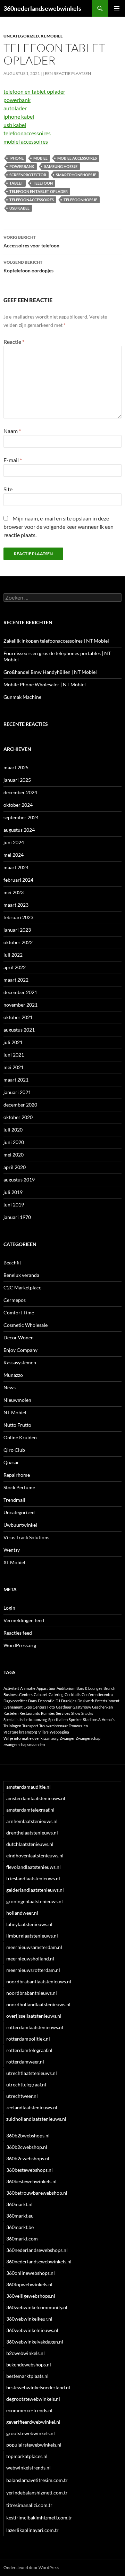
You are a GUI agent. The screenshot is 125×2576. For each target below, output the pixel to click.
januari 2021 (17, 1092)
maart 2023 (16, 905)
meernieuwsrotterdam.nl (33, 1970)
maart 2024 (16, 867)
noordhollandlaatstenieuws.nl (38, 2004)
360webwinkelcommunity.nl (37, 2307)
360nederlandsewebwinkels (42, 8)
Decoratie (46, 1701)
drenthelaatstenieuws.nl (32, 1833)
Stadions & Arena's (99, 1719)
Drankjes (69, 1701)
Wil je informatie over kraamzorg (31, 1738)
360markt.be (20, 2227)
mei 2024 (14, 855)
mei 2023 (14, 892)
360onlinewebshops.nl (31, 2273)
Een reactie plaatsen (68, 73)
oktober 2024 (18, 805)
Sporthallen (58, 1719)
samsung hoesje (61, 166)
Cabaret (41, 1694)
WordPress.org (20, 1645)
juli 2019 (13, 1192)
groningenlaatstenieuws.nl (35, 1901)
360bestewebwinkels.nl (31, 2181)
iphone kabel (19, 116)
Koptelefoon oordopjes (28, 266)
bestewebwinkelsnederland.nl (38, 2387)
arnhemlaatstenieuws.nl (32, 1821)
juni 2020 (14, 1142)
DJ (58, 1701)
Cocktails (73, 1694)
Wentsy (12, 1550)
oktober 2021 (18, 1017)
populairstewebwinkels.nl (34, 2445)
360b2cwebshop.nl (27, 2147)
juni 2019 (14, 1205)
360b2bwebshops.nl (28, 2136)
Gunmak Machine (22, 697)
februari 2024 (18, 880)
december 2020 (20, 1105)
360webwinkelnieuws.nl (32, 2330)
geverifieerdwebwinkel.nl (33, 2422)
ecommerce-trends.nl (29, 2410)
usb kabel (15, 125)
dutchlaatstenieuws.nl (30, 1844)
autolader (15, 108)
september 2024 (21, 817)
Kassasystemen (20, 1362)
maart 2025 (16, 767)
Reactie (14, 342)
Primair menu (117, 8)
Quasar (11, 1462)
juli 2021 (13, 1042)
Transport (30, 1726)
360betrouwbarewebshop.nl (37, 2193)
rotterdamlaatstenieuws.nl (35, 2027)
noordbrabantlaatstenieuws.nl (39, 1981)
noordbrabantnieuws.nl (32, 1993)
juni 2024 (14, 842)
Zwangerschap (88, 1738)
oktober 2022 (18, 942)
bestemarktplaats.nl (27, 2376)
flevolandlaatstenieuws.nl (34, 1867)
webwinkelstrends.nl (28, 2468)
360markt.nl (19, 2204)
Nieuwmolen (17, 1400)
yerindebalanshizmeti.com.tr (37, 2493)
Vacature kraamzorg (20, 1732)
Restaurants (30, 1713)
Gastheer (64, 1707)
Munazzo (13, 1375)
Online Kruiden (20, 1437)
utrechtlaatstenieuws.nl (32, 2073)
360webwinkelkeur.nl (29, 2319)
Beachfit (12, 1262)
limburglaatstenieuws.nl (32, 1936)
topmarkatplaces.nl (27, 2456)
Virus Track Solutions (26, 1537)
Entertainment (107, 1701)
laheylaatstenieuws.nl (29, 1924)
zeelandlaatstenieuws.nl (32, 2107)
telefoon (43, 183)
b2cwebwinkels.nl (26, 2353)
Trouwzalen (78, 1726)
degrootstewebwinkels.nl (33, 2399)
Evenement (13, 1707)
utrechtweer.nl (22, 2096)
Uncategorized (21, 36)
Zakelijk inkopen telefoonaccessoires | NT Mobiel (56, 641)
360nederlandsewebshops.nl (37, 2250)
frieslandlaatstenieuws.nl (33, 1878)
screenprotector (28, 175)
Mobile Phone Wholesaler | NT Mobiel (45, 684)
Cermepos (15, 1300)
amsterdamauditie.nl (28, 1787)
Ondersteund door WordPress (31, 2567)
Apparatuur (46, 1688)
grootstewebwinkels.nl (31, 2433)
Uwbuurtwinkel (20, 1525)
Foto (51, 1707)
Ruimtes (48, 1713)
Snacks (87, 1713)
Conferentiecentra (97, 1694)
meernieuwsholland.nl (30, 1959)
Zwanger (67, 1738)
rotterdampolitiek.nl (28, 2039)
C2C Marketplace (22, 1287)
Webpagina (59, 1732)
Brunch (109, 1688)
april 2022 (15, 967)
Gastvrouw (82, 1707)
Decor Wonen (19, 1337)
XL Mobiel (52, 36)
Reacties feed (18, 1633)
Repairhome (17, 1475)
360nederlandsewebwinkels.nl (39, 2261)
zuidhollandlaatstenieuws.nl (36, 2119)
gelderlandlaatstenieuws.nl (35, 1890)
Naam (12, 431)
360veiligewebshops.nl (31, 2296)
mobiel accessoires (26, 141)
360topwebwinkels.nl (29, 2284)
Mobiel (40, 158)
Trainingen (12, 1726)
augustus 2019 (19, 1180)
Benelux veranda (21, 1275)
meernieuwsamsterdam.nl (34, 1947)
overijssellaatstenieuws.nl (34, 2016)
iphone (16, 158)
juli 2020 (13, 1130)
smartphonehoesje (76, 175)
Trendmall (14, 1500)
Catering (56, 1694)
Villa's (43, 1732)
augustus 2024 (19, 830)
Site (8, 489)
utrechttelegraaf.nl (26, 2084)
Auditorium (66, 1688)
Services (63, 1713)
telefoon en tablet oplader (34, 91)
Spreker (75, 1719)
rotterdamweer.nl (25, 2062)
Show (76, 1713)
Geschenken (102, 1707)
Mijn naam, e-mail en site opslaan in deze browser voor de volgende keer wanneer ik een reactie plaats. (59, 527)
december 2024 (20, 792)
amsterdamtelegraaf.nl (30, 1810)
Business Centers (18, 1694)
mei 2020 (14, 1155)
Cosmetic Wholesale (26, 1325)
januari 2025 (17, 780)
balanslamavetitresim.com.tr (37, 2480)
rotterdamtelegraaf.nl (29, 2050)
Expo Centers (35, 1707)
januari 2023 (17, 930)
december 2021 (20, 992)
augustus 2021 (19, 1030)
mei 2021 (14, 1067)
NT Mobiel (15, 1412)
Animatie (28, 1688)
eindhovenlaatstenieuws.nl (35, 1855)
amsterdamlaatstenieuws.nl (36, 1798)
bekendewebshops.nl (29, 2365)
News (10, 1387)
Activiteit (11, 1688)
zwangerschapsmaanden (24, 1744)
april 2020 (15, 1167)
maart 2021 (16, 1080)
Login (9, 1608)
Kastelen (11, 1713)
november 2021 (20, 1005)
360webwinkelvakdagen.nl (35, 2342)
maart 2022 (16, 980)
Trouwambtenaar (53, 1726)
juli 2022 (13, 955)
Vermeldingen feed (24, 1620)
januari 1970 (17, 1217)
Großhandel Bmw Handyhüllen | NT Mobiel (50, 672)
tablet (16, 183)
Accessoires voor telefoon (31, 241)
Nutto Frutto (17, 1425)
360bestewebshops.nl (30, 2170)
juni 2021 (14, 1055)
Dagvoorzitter (15, 1701)
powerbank (17, 100)
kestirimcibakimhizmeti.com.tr (39, 2518)
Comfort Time (19, 1312)
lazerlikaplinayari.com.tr (32, 2530)
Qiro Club (14, 1450)
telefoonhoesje (80, 200)
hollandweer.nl (22, 1913)
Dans (32, 1701)
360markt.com (22, 2239)
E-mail (13, 460)
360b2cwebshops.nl (28, 2158)
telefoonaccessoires (27, 133)
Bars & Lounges (89, 1688)
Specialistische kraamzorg (25, 1719)
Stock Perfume (19, 1487)
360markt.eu (20, 2216)
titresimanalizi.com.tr (29, 2505)
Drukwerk (86, 1701)
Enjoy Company (20, 1350)
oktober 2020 (18, 1117)
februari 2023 (18, 917)
